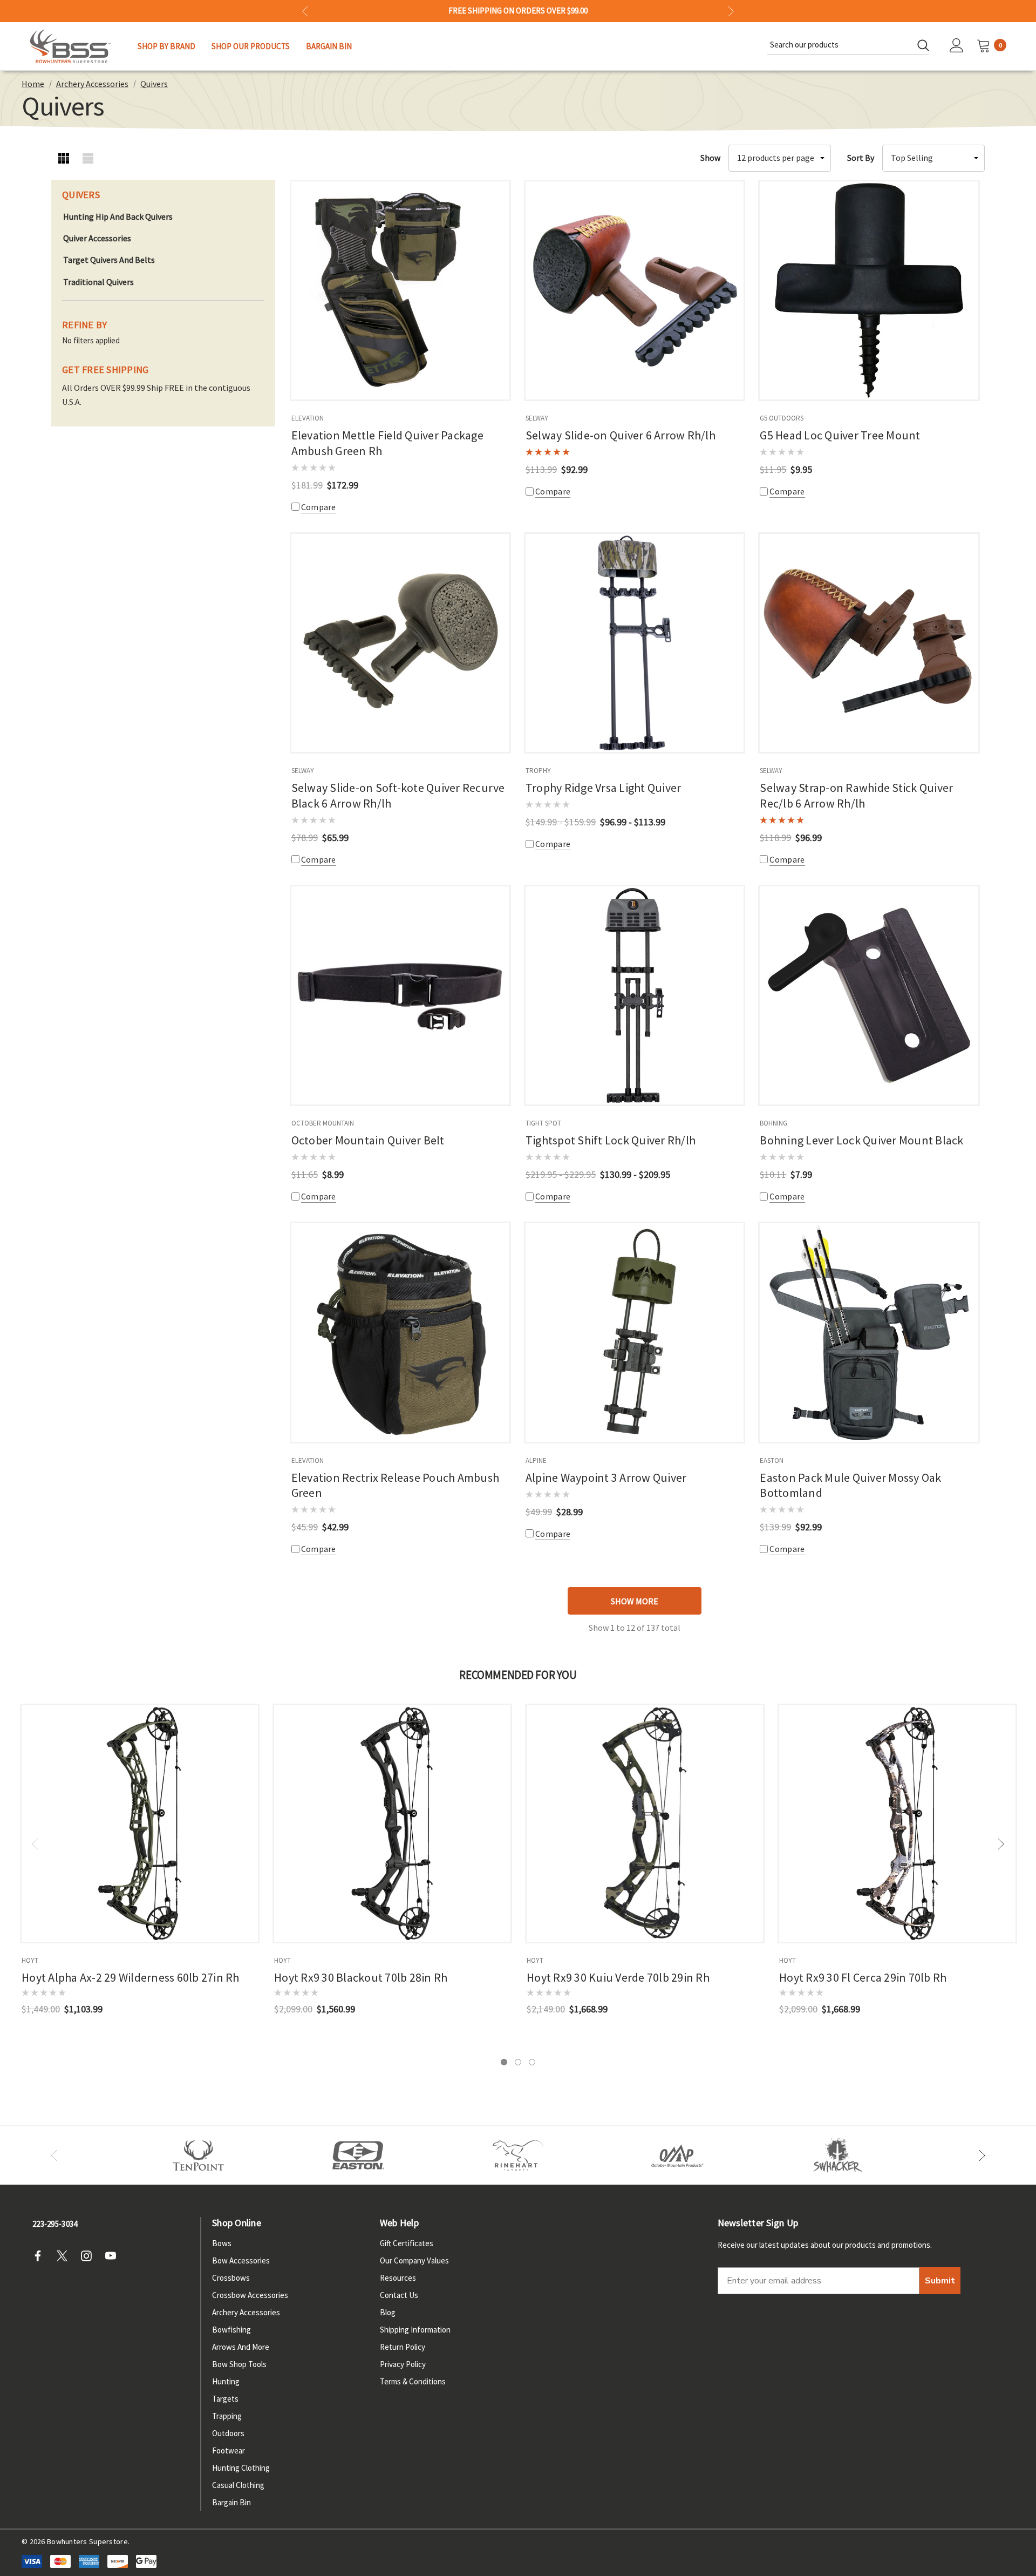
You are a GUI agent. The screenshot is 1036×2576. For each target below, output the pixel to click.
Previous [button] (305, 11)
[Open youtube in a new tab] (114, 2256)
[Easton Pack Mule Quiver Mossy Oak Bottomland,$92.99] (869, 1332)
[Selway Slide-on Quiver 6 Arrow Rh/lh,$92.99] (635, 290)
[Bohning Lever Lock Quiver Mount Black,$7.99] (869, 995)
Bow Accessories (241, 2260)
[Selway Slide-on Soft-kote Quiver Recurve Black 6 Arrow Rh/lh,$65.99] (400, 643)
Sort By (861, 158)
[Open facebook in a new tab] (41, 2256)
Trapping (227, 2416)
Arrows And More (241, 2347)
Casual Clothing (238, 2485)
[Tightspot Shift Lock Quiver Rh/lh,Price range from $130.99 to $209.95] (635, 995)
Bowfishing (231, 2330)
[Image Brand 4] (518, 2155)
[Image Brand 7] (837, 2155)
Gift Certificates (407, 2243)
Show (710, 158)
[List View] (88, 158)
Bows (222, 2243)
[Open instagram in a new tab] (90, 2256)
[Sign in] (957, 46)
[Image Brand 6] (678, 2155)
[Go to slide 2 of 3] (518, 2062)
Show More (635, 1601)
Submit (940, 2281)
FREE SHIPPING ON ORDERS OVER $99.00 (518, 11)
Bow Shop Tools (239, 2364)
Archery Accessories (246, 2312)
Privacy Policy (403, 2364)
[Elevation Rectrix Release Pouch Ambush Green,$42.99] (400, 1332)
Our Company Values (414, 2260)
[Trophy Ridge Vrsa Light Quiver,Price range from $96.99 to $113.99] (635, 643)
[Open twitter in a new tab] (65, 2256)
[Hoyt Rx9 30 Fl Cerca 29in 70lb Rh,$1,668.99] (897, 1823)
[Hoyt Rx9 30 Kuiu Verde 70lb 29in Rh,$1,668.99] (645, 1823)
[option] (199, 2155)
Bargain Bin (231, 2502)
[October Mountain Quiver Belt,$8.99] (400, 995)
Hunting (226, 2381)
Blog (388, 2312)
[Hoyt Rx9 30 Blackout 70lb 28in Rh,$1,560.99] (392, 1823)
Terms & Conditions (413, 2381)
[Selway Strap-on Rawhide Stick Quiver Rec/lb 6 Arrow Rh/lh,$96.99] (869, 643)
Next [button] (731, 11)
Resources (398, 2278)
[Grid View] (63, 158)
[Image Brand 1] (199, 2155)
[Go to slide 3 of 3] (532, 2062)
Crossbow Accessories (250, 2295)
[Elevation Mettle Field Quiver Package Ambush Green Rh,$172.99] (400, 290)
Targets (225, 2399)
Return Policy (403, 2347)
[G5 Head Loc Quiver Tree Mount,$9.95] (869, 290)
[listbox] (933, 158)
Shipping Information (415, 2330)
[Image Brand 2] (358, 2155)
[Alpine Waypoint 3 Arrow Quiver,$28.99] (635, 1332)
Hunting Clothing (241, 2468)
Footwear (229, 2450)
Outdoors (228, 2433)
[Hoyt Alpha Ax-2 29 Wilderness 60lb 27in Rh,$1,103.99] (140, 1823)
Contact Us (399, 2295)
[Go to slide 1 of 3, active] (504, 2062)
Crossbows (231, 2278)
